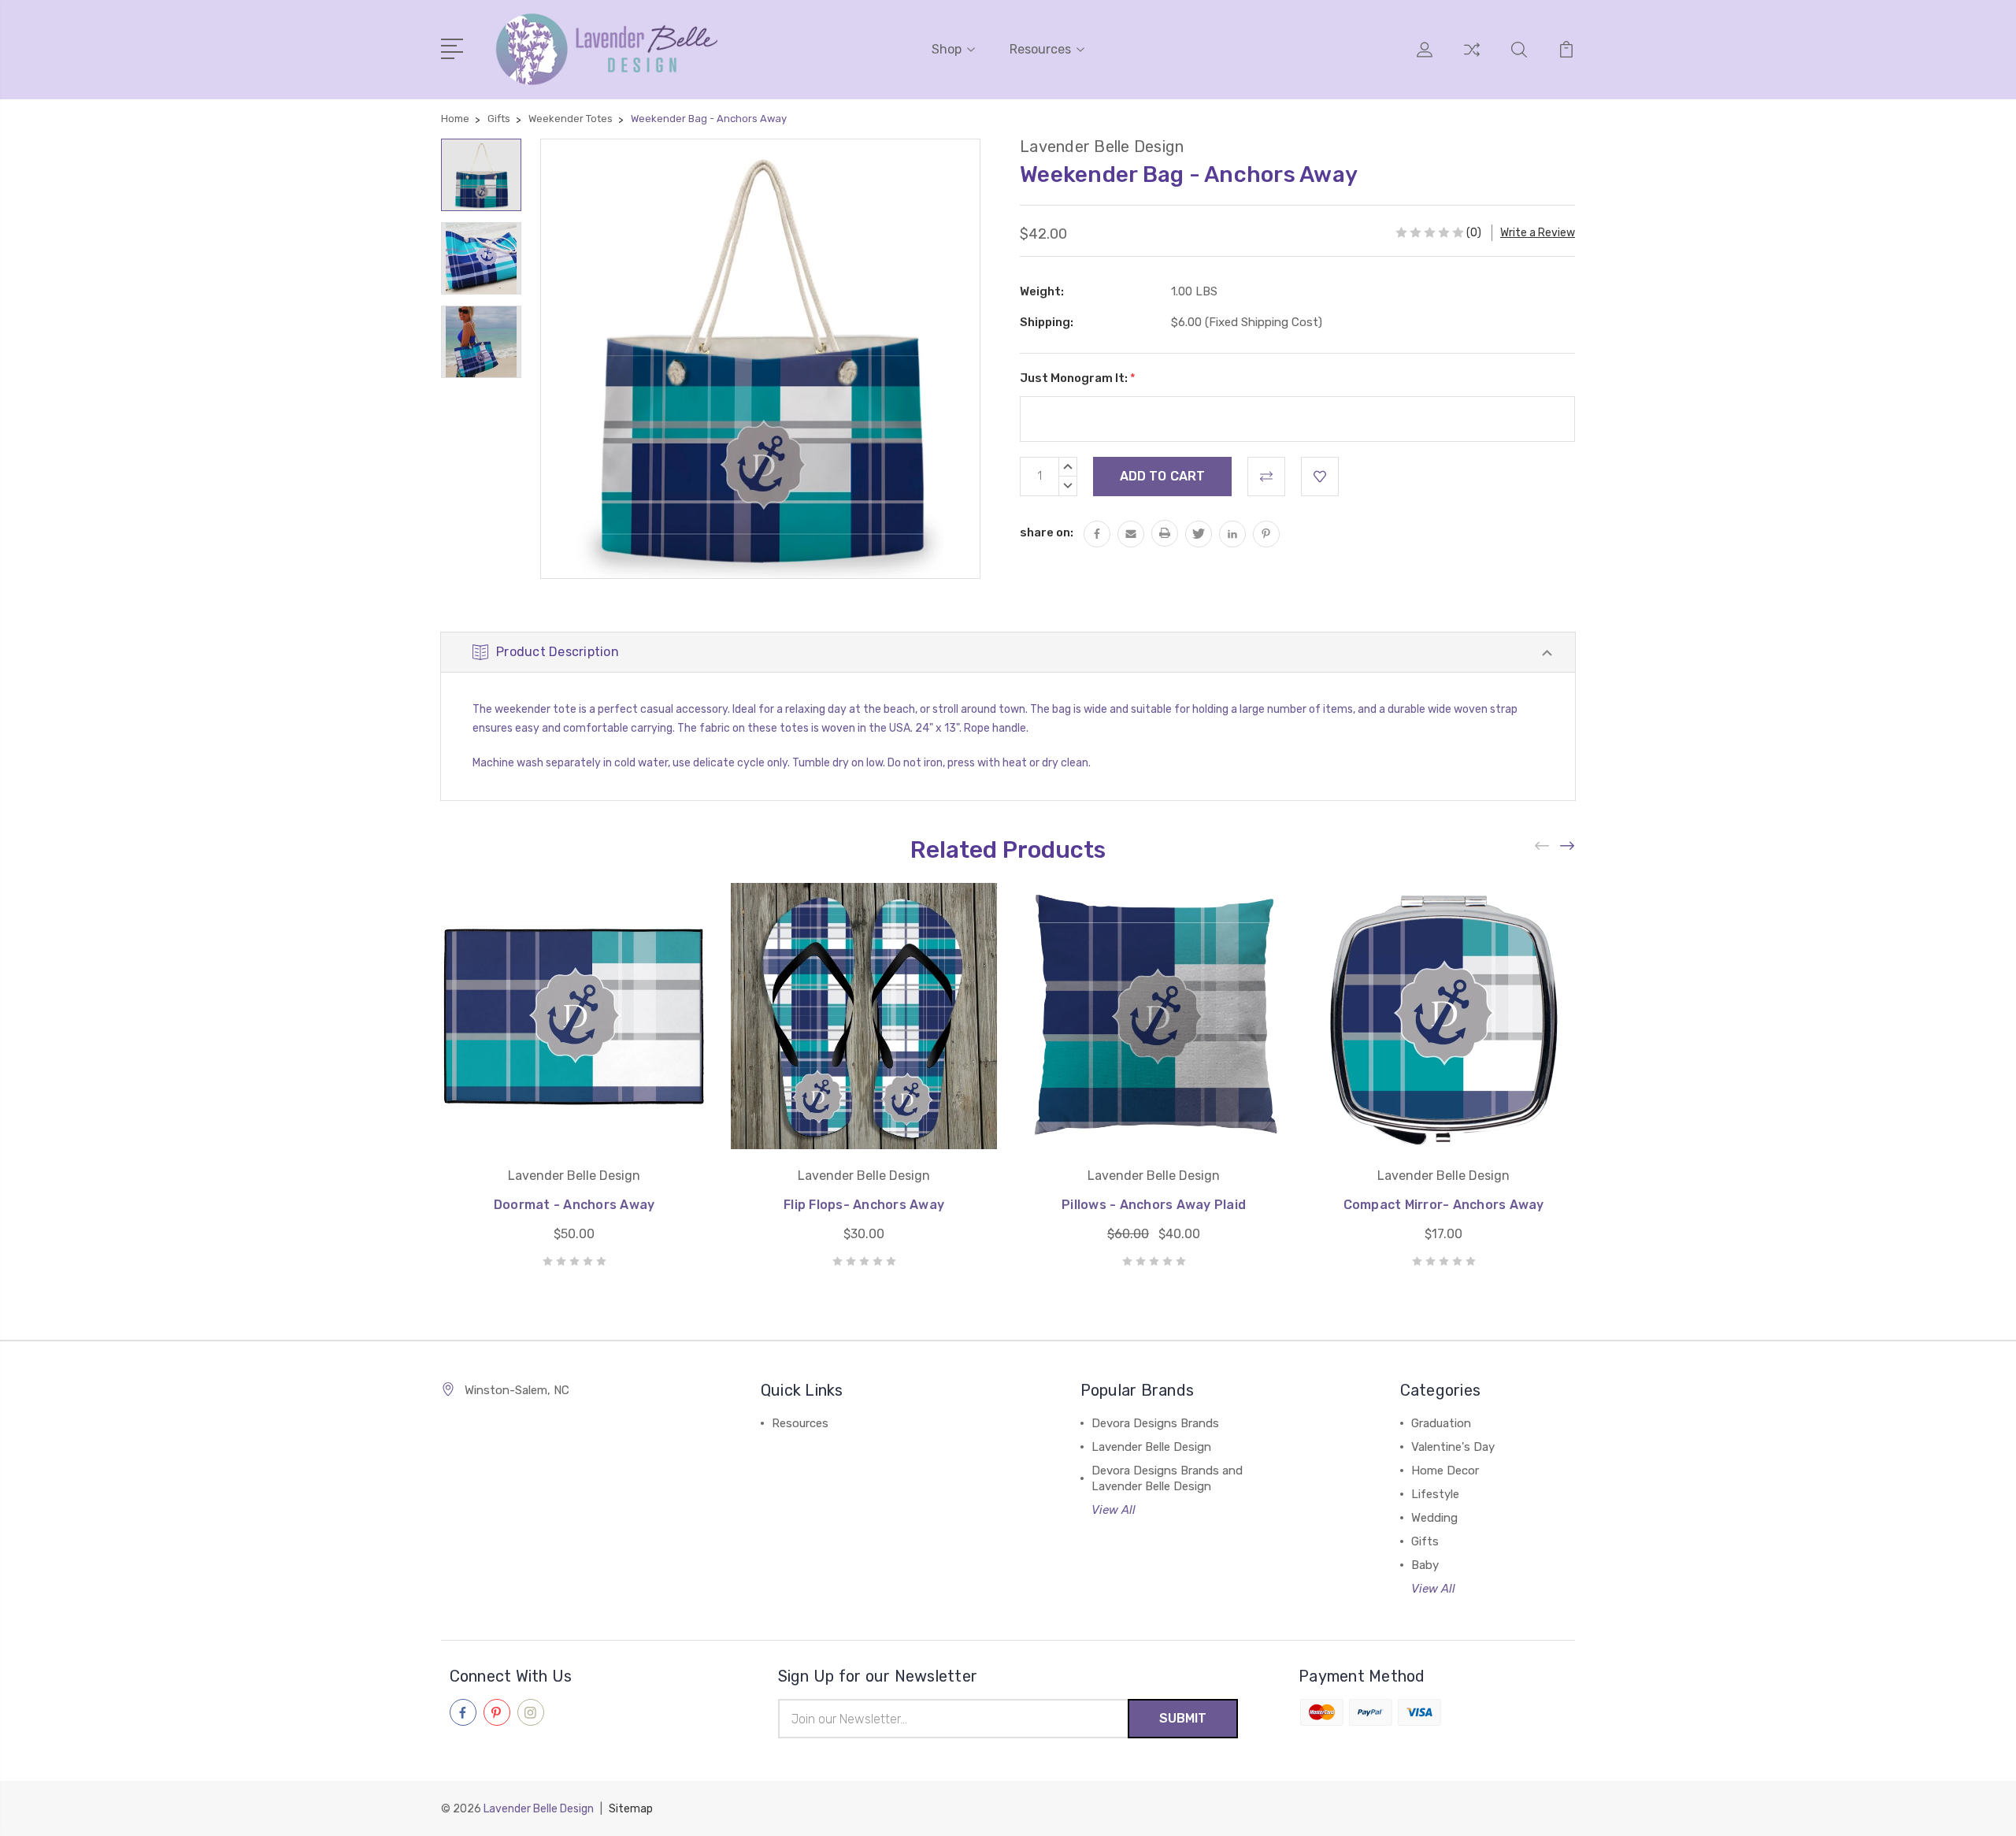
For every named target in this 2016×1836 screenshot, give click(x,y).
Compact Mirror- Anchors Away (1444, 1205)
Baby (1425, 1565)
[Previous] (1543, 846)
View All (1114, 1510)
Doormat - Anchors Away (574, 1205)
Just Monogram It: (1078, 378)
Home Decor (1445, 1471)
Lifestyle (1435, 1494)
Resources (1040, 49)
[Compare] (1472, 59)
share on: (1047, 532)
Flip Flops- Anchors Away (864, 1205)
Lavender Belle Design (1151, 1447)
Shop (947, 49)
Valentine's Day (1453, 1447)
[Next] (1568, 846)
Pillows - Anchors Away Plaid (1154, 1205)
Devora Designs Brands (1155, 1423)
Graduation (1441, 1423)
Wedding (1434, 1518)
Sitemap (631, 1809)
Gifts (1425, 1541)
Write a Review (1538, 233)
